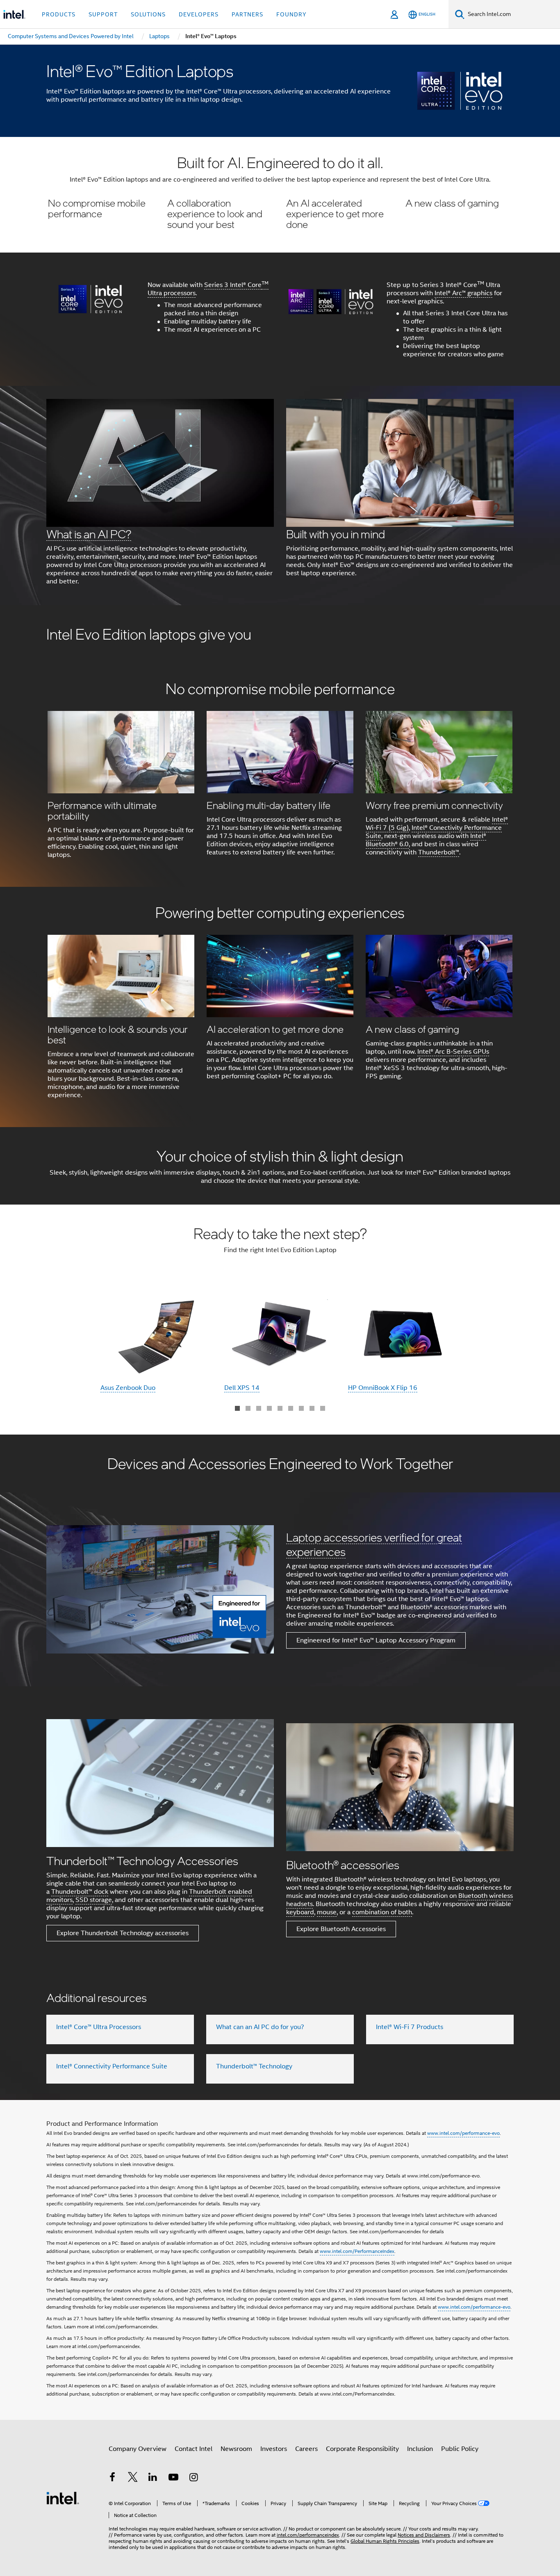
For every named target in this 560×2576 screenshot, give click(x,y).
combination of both (382, 1912)
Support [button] (103, 14)
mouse (327, 1912)
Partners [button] (247, 14)
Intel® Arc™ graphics (463, 293)
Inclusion (420, 2449)
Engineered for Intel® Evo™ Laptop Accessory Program (376, 1640)
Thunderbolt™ (439, 852)
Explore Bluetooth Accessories (341, 1929)
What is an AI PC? (89, 534)
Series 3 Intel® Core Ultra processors (208, 289)
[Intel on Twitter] (133, 2478)
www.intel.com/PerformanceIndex (357, 2251)
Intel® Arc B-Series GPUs (453, 1052)
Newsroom (236, 2449)
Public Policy (460, 2449)
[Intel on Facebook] (112, 2478)
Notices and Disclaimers (424, 2535)
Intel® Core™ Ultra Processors (99, 2027)
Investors (274, 2449)
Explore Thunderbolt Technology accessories (123, 1933)
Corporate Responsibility (362, 2449)
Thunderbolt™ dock (80, 1892)
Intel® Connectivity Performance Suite (112, 2066)
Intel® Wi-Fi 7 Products (410, 2027)
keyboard (300, 1912)
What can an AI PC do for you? (260, 2027)
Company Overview (138, 2449)
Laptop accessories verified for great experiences (374, 1544)
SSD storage (94, 1900)
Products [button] (59, 14)
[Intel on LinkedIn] (153, 2478)
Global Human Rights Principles (385, 2541)
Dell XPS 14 (242, 1388)
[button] (280, 195)
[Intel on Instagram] (193, 2478)
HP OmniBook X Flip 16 (383, 1388)
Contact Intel (193, 2449)
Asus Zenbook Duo (128, 1388)
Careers (306, 2449)
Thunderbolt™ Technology (254, 2066)
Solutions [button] (148, 14)
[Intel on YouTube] (173, 2478)
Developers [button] (199, 14)
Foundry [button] (291, 14)
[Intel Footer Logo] (63, 2498)
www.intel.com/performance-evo (463, 2133)
